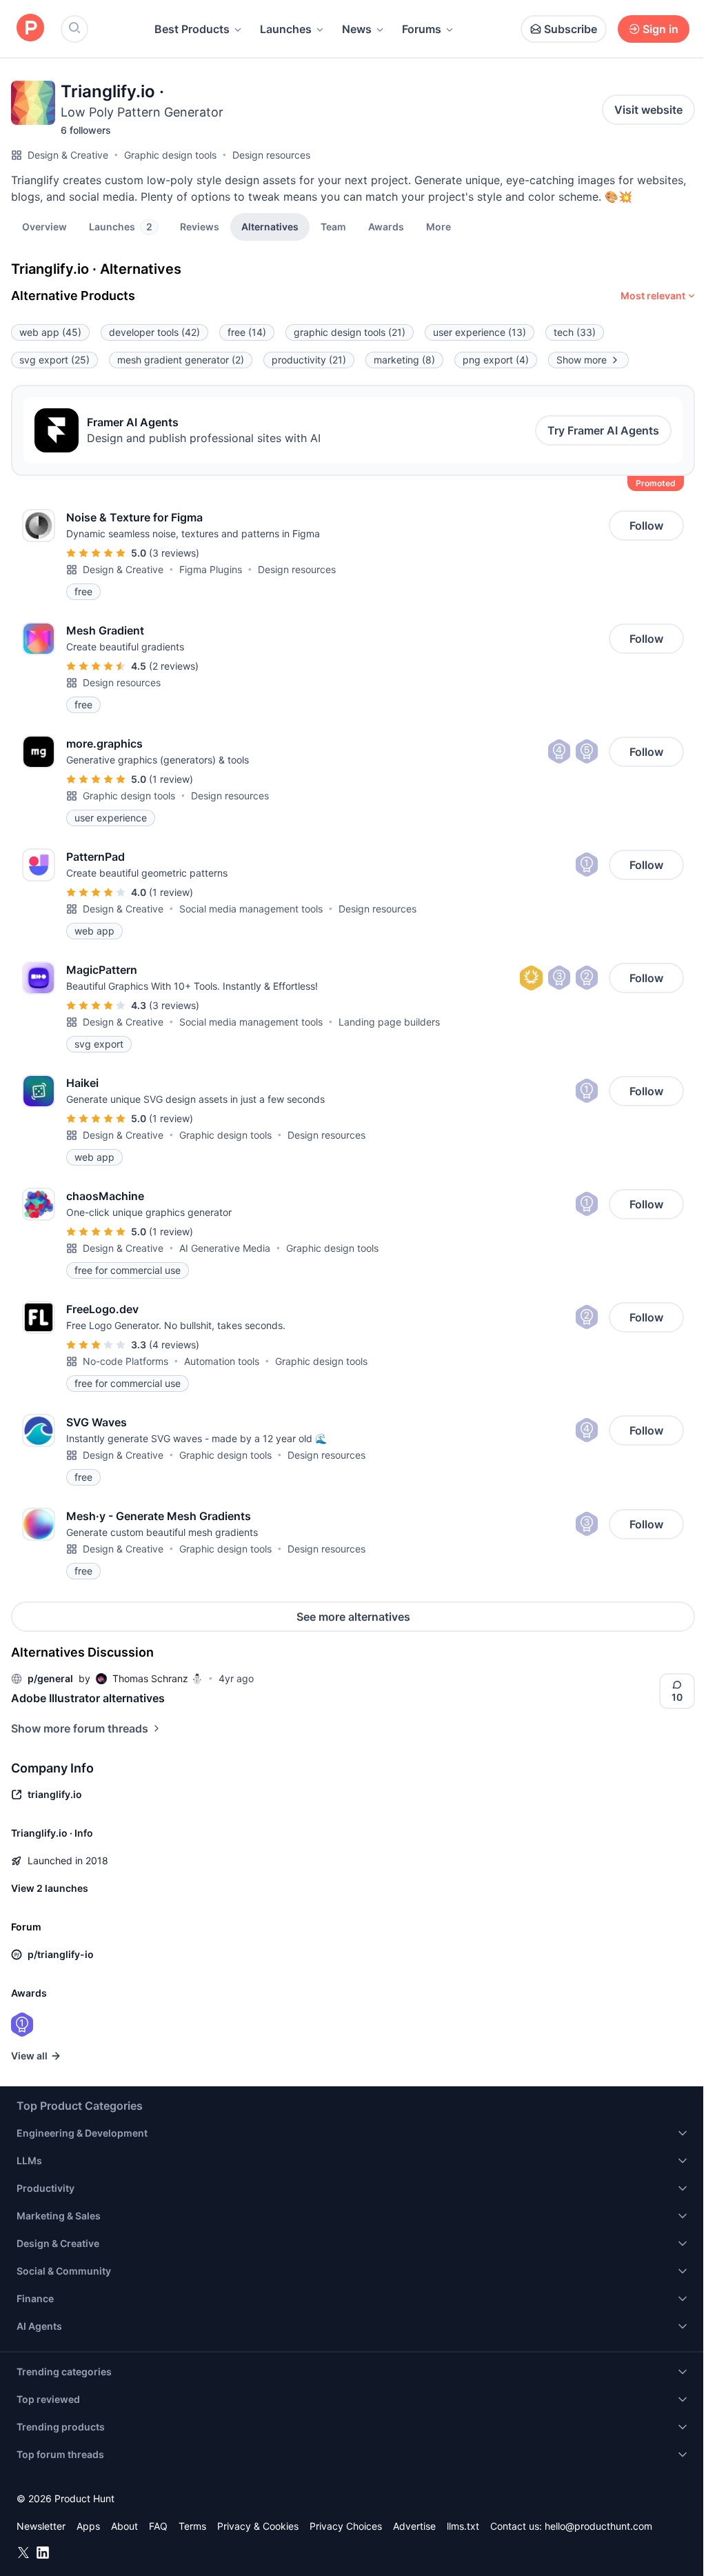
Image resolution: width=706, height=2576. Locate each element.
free (247, 332)
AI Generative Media (225, 1248)
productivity (309, 360)
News (357, 29)
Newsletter (41, 2526)
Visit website (648, 110)
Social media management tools (251, 909)
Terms (192, 2526)
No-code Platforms (125, 1361)
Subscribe (571, 29)
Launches (286, 29)
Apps (88, 2526)
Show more (582, 360)
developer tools (154, 332)
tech (575, 332)
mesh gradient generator (181, 360)
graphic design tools (350, 332)
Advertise (414, 2526)
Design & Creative (68, 155)
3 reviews (174, 553)
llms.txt (463, 2526)
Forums (422, 29)
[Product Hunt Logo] (30, 29)
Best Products (192, 29)
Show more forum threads (80, 1728)
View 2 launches (50, 1888)
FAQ (158, 2526)
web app (50, 332)
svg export (54, 360)
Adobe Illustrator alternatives (88, 1698)
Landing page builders (389, 1022)
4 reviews (174, 1345)
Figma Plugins (211, 569)
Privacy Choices (346, 2526)
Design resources (271, 155)
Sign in (660, 29)
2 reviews (174, 666)
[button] (438, 226)
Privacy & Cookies (258, 2526)
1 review (171, 779)
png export (496, 360)
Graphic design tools (170, 155)
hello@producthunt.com (598, 2526)
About (124, 2526)
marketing (404, 360)
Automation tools (222, 1361)
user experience (480, 332)
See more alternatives (353, 1617)
